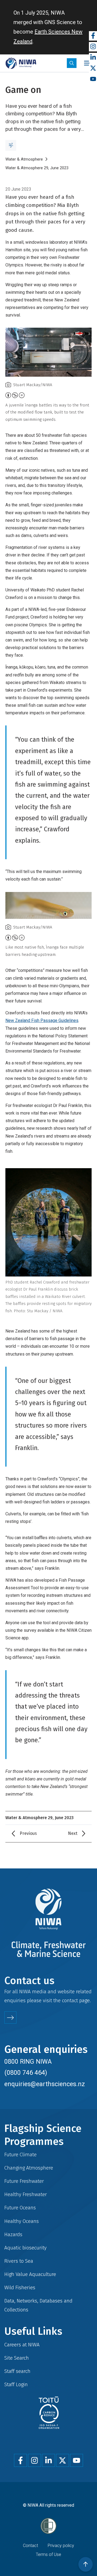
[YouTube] (93, 79)
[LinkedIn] (93, 58)
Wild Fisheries (20, 2287)
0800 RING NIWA (28, 2062)
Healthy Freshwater (26, 2194)
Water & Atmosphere (24, 159)
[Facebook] (93, 36)
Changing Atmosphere (29, 2168)
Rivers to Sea (19, 2261)
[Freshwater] (11, 145)
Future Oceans (20, 2208)
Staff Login (16, 2384)
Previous (28, 1833)
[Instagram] (93, 47)
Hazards (13, 2234)
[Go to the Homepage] (21, 63)
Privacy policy (61, 2546)
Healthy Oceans (22, 2221)
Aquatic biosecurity (25, 2248)
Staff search (17, 2371)
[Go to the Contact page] (10, 2018)
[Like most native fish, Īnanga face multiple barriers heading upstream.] (48, 906)
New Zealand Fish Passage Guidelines (42, 1020)
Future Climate (20, 2155)
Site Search (17, 2358)
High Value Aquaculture (30, 2274)
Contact (30, 2546)
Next (73, 1833)
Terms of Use (48, 2554)
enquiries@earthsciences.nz (45, 2084)
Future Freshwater (24, 2181)
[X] (93, 68)
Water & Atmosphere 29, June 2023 (37, 168)
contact (70, 2000)
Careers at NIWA (22, 2345)
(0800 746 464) (26, 2073)
